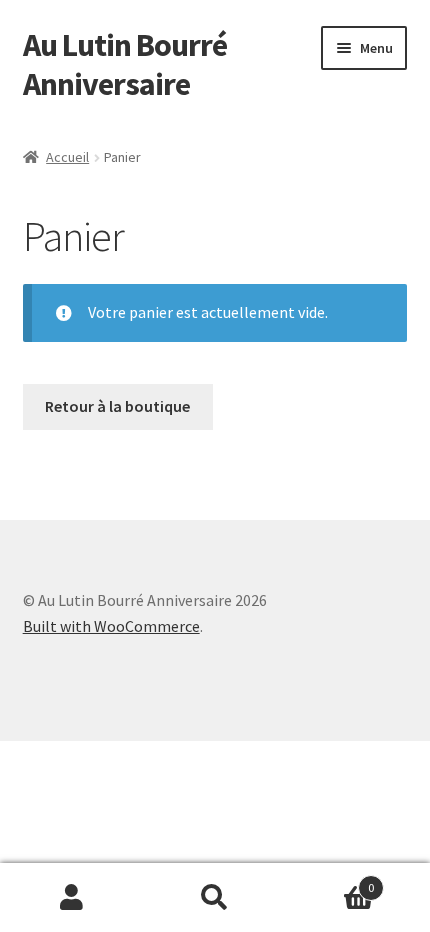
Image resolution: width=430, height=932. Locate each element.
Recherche (214, 898)
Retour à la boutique (117, 406)
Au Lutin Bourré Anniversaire (125, 64)
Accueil (67, 157)
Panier (331, 880)
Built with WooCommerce (111, 626)
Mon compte (71, 898)
